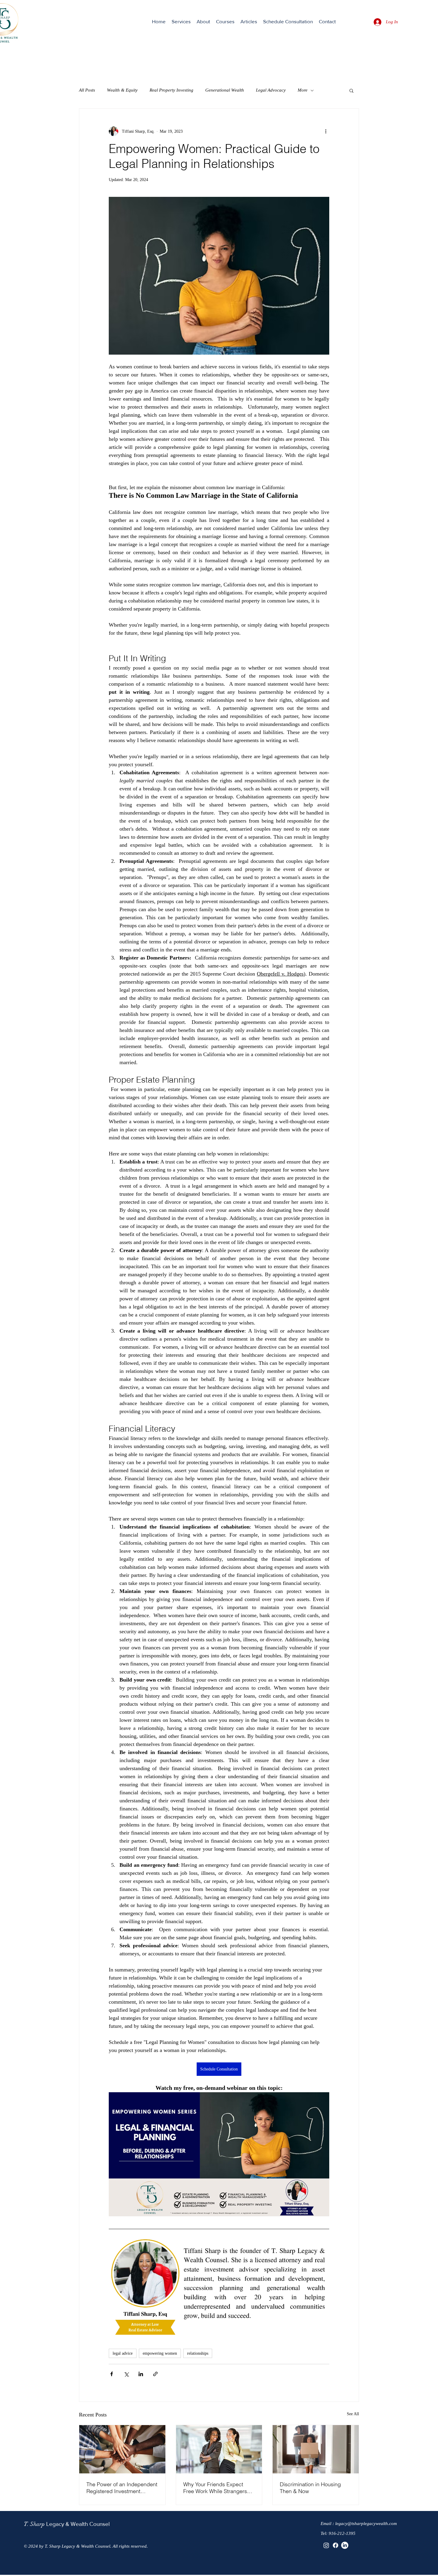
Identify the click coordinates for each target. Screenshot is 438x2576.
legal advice (123, 2353)
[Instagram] (326, 2545)
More (303, 90)
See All (353, 2414)
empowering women (160, 2353)
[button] (181, 21)
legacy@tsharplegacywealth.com (366, 2524)
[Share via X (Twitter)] (126, 2374)
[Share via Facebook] (112, 2374)
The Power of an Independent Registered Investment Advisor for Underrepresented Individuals (122, 2488)
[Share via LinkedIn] (141, 2374)
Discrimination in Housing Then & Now (310, 2488)
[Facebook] (336, 2545)
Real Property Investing (171, 90)
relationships (198, 2353)
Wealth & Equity (122, 90)
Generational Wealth (225, 90)
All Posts (87, 90)
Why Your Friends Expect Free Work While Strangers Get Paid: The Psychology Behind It (215, 2488)
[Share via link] (155, 2374)
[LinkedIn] (345, 2545)
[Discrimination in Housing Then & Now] (316, 2449)
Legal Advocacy (271, 90)
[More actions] (326, 131)
